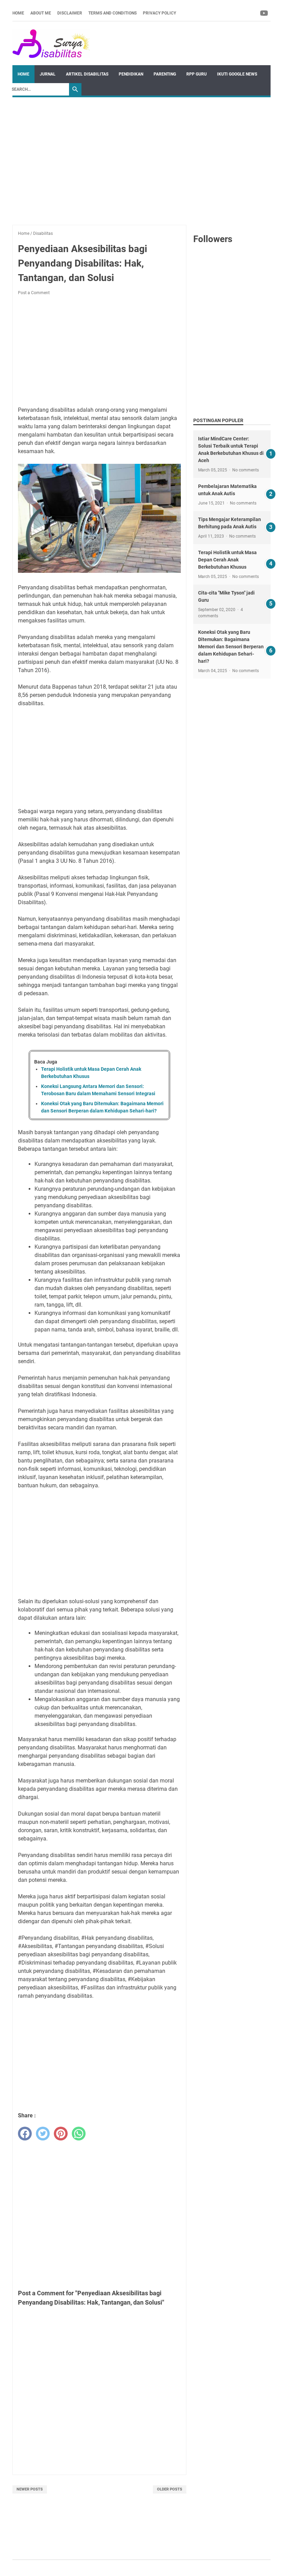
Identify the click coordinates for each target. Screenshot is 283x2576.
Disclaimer (70, 13)
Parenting (165, 74)
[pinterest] (61, 2134)
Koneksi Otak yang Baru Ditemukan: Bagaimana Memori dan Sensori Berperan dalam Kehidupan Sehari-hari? (231, 647)
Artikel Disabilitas (87, 74)
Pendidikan (131, 74)
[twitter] (43, 2134)
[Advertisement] (141, 158)
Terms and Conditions (113, 13)
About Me (41, 13)
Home (18, 13)
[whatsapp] (79, 2134)
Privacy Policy (159, 13)
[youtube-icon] (265, 13)
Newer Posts (30, 2489)
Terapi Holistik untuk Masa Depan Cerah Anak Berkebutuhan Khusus (227, 560)
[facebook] (25, 2134)
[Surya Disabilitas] (51, 43)
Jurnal (48, 74)
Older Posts (170, 2489)
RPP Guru (197, 74)
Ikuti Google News (237, 74)
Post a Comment (34, 293)
